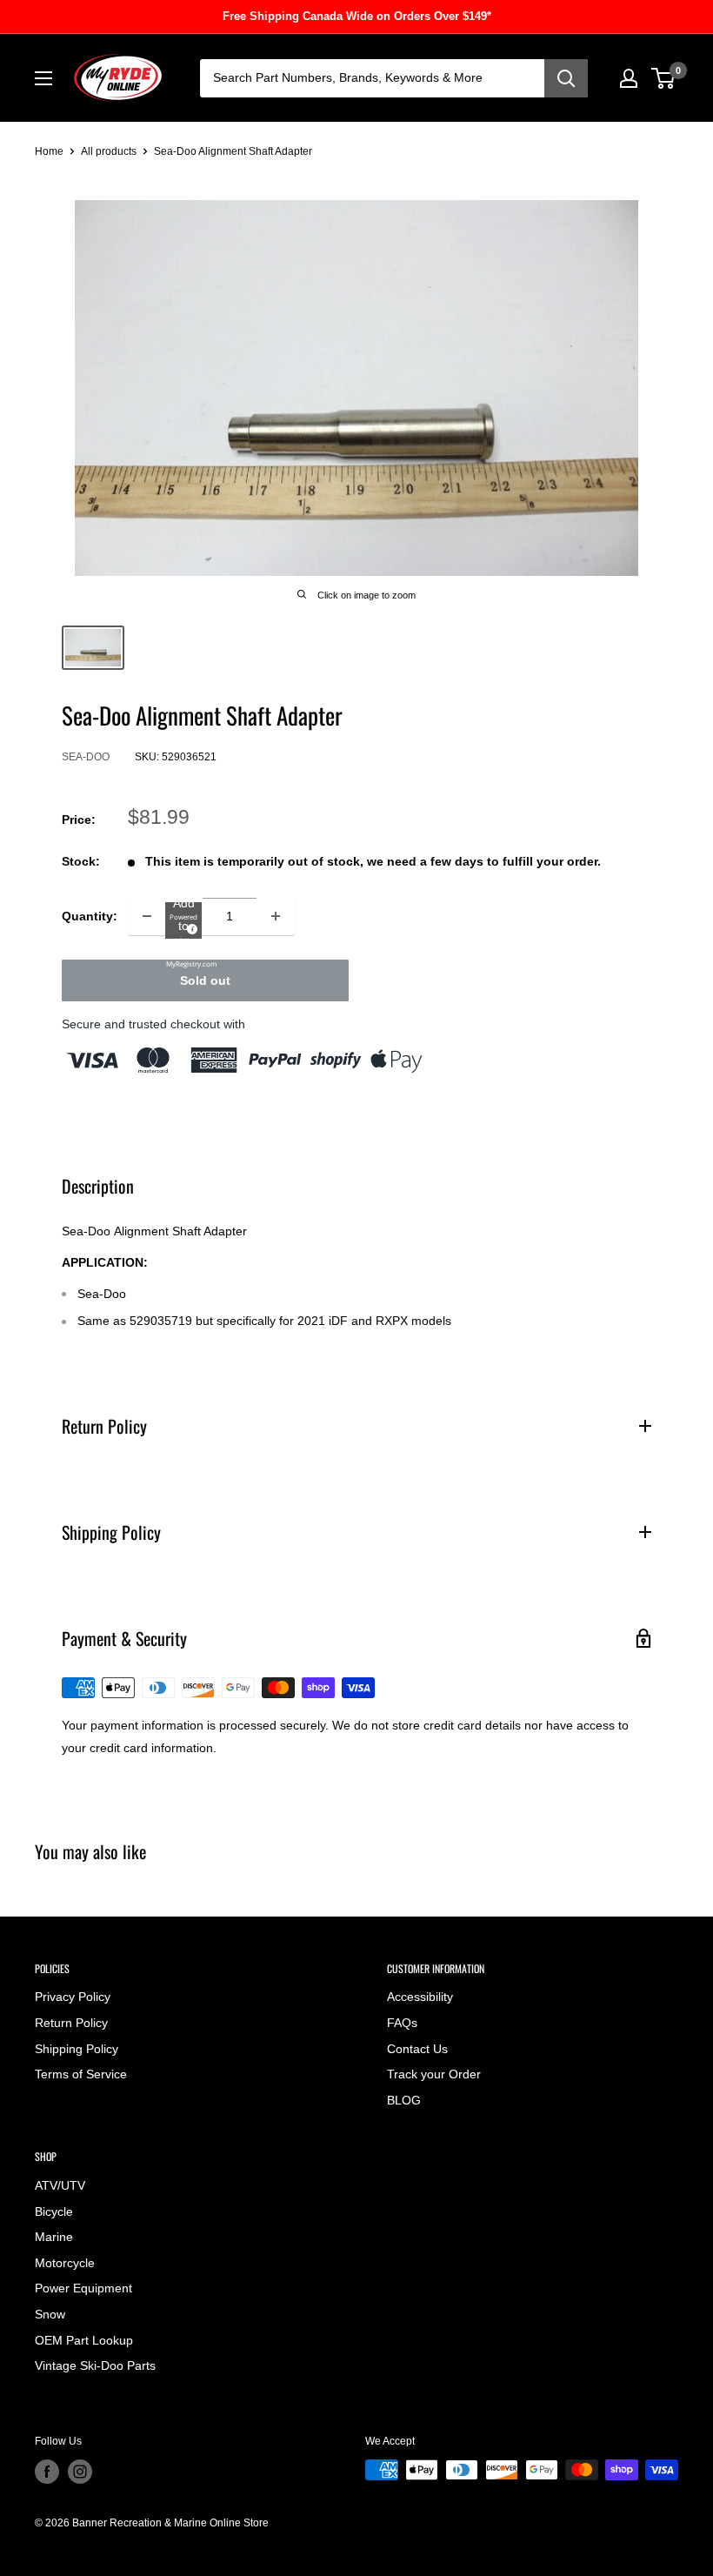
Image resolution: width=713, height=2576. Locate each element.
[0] (664, 78)
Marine (54, 2237)
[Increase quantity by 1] (276, 916)
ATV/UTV (60, 2185)
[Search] (566, 78)
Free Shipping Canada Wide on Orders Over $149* (357, 16)
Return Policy (71, 2023)
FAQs (402, 2023)
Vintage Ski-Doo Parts (95, 2365)
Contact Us (417, 2049)
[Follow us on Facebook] (47, 2472)
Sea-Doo (86, 757)
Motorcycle (65, 2263)
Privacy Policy (73, 1997)
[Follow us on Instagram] (80, 2472)
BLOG (404, 2100)
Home (49, 151)
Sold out (205, 980)
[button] (183, 920)
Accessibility (420, 1997)
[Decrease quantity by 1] (147, 916)
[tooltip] (190, 927)
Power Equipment (83, 2288)
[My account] (629, 78)
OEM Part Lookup (84, 2340)
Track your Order (434, 2074)
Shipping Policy (77, 2049)
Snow (50, 2314)
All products (109, 151)
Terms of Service (81, 2074)
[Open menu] (43, 78)
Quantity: (90, 916)
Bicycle (54, 2211)
